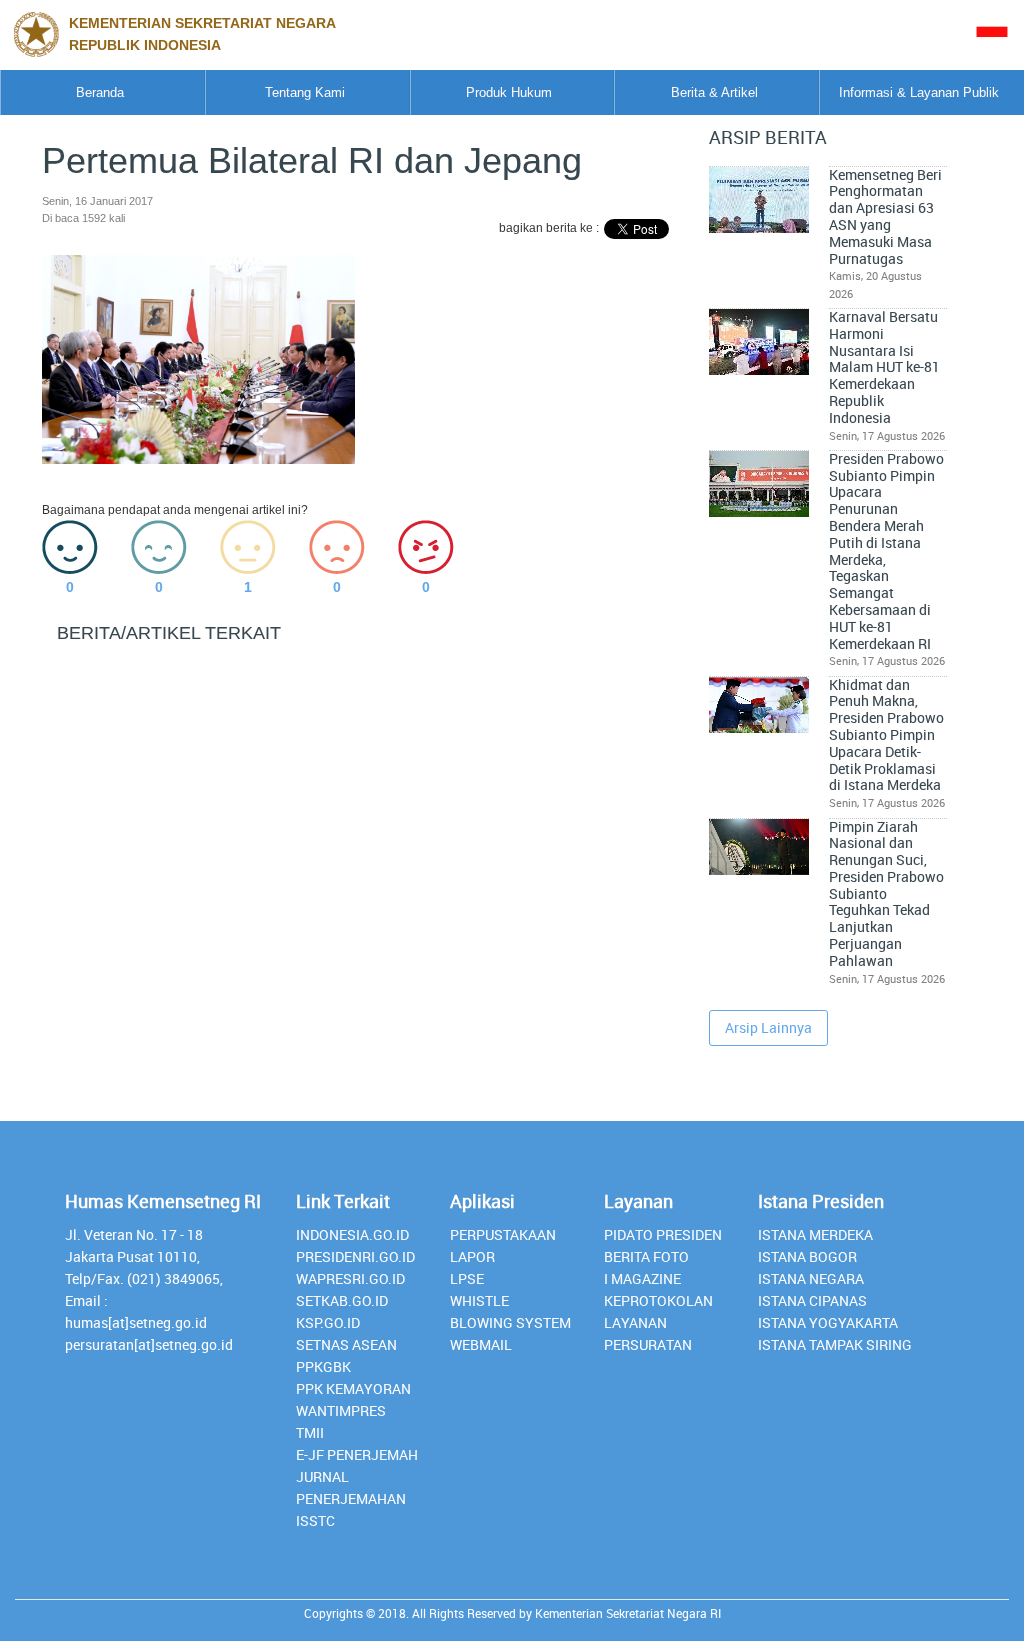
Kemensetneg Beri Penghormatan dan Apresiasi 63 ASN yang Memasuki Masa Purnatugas (885, 217)
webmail (481, 1344)
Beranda (100, 92)
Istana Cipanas (812, 1300)
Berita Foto (646, 1256)
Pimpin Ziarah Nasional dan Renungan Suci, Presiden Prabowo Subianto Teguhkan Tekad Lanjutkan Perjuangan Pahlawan (886, 894)
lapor (472, 1256)
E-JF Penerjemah (357, 1454)
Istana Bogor (807, 1256)
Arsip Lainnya (768, 1027)
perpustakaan (503, 1234)
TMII (310, 1432)
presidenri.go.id (355, 1256)
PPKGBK (323, 1366)
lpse (467, 1278)
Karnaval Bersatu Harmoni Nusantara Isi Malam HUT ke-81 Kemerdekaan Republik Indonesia (884, 367)
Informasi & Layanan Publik (919, 92)
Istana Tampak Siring (835, 1344)
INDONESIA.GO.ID (352, 1234)
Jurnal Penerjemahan (351, 1487)
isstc (315, 1520)
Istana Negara (811, 1278)
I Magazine (642, 1278)
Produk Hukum (509, 92)
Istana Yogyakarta (828, 1322)
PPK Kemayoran (353, 1388)
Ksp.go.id (328, 1322)
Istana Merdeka (815, 1234)
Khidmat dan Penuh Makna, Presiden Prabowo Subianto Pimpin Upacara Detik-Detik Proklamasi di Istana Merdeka (886, 735)
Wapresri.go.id (350, 1278)
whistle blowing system (510, 1311)
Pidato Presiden (663, 1234)
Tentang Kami (305, 92)
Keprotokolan (658, 1300)
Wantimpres (341, 1410)
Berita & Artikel (714, 92)
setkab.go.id (342, 1300)
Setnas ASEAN (346, 1344)
